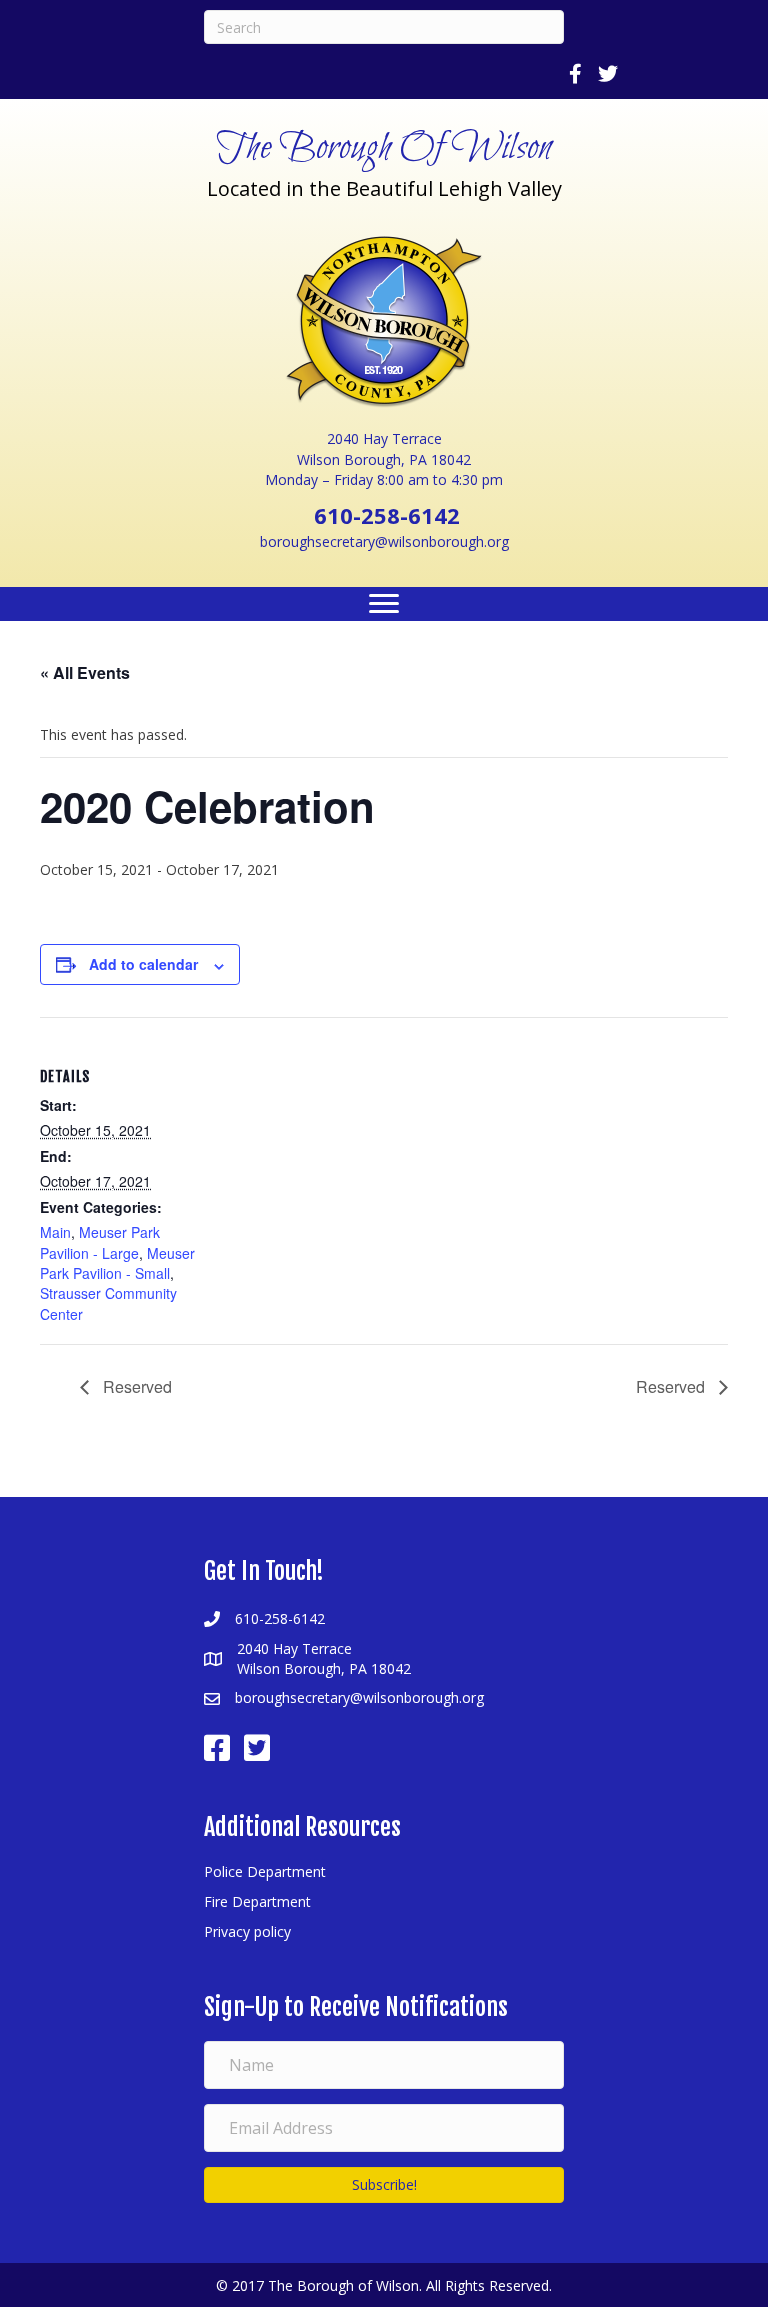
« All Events (85, 672)
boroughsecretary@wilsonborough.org (384, 541)
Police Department (265, 1871)
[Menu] (384, 604)
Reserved (135, 1386)
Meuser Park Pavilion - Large (100, 1242)
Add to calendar (143, 964)
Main (55, 1232)
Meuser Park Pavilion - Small (117, 1263)
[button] (384, 2185)
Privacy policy (247, 1931)
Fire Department (257, 1901)
